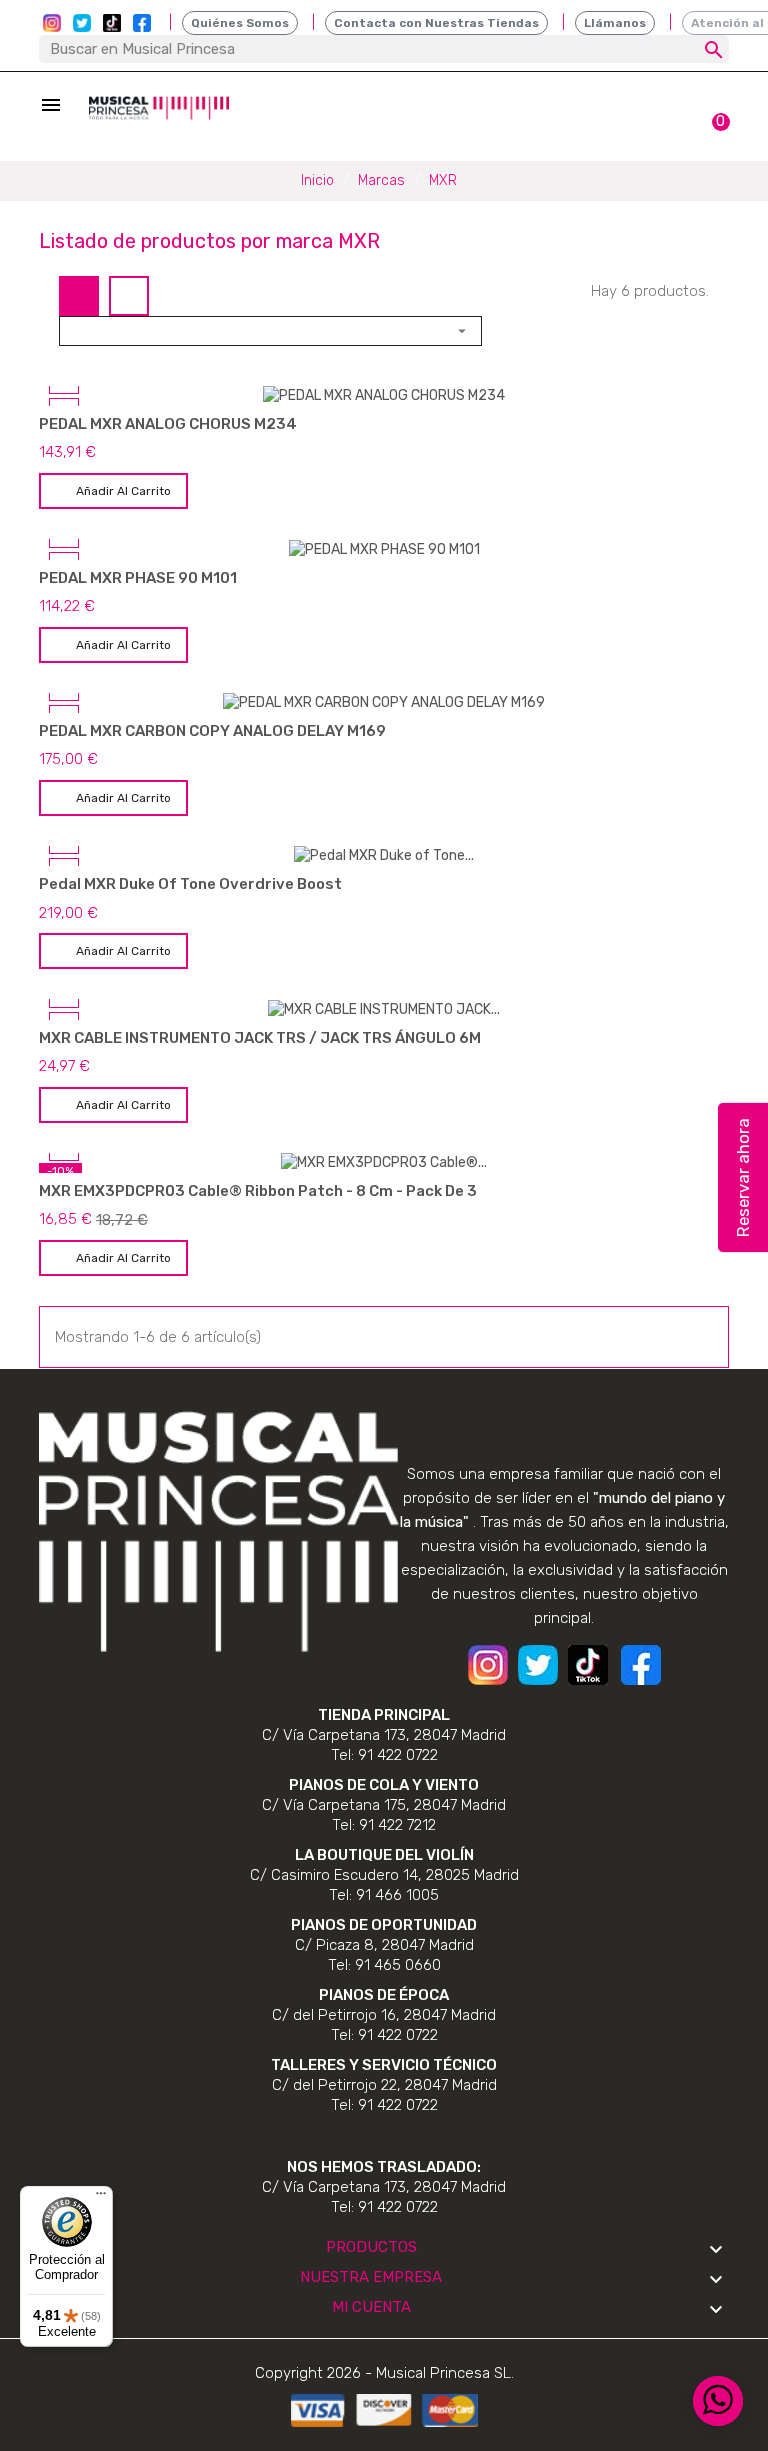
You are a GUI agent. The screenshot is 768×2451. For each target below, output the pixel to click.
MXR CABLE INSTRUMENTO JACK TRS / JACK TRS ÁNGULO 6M (260, 1038)
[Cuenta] (675, 112)
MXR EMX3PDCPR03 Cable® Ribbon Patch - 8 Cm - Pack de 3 (258, 1191)
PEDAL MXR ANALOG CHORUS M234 (168, 424)
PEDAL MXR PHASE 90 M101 (138, 578)
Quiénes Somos (240, 23)
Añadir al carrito (123, 491)
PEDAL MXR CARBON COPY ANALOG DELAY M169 (212, 731)
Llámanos (615, 23)
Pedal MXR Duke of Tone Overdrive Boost (190, 884)
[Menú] (101, 2198)
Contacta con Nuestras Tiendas (436, 23)
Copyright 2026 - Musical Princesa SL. (384, 2373)
